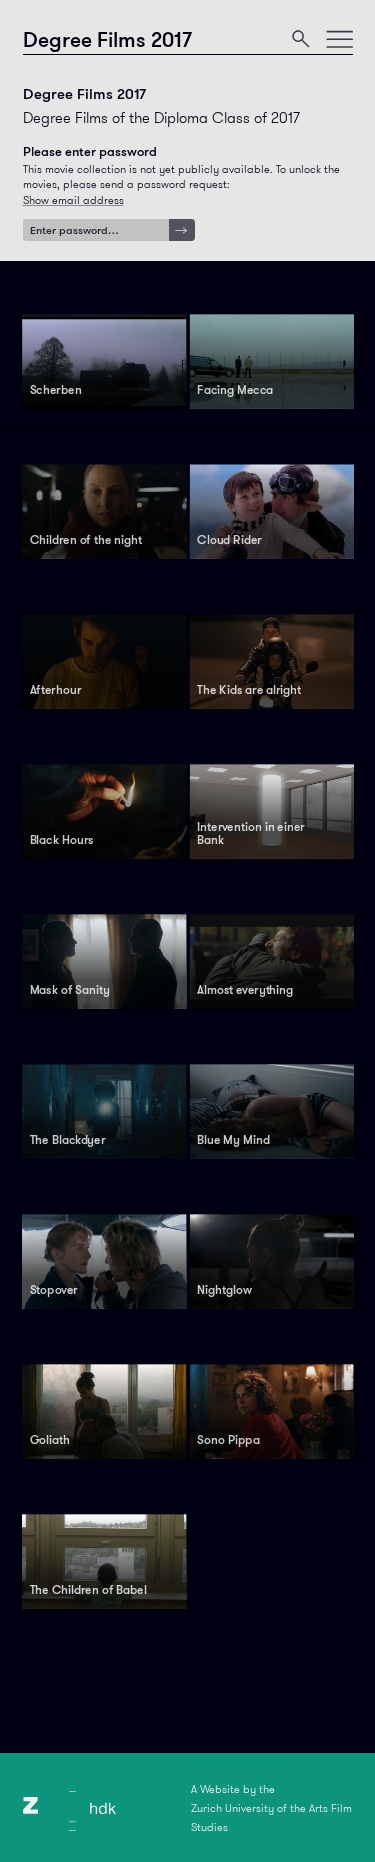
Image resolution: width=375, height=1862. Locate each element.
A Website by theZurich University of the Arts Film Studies (271, 1808)
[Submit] (182, 230)
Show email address (73, 200)
